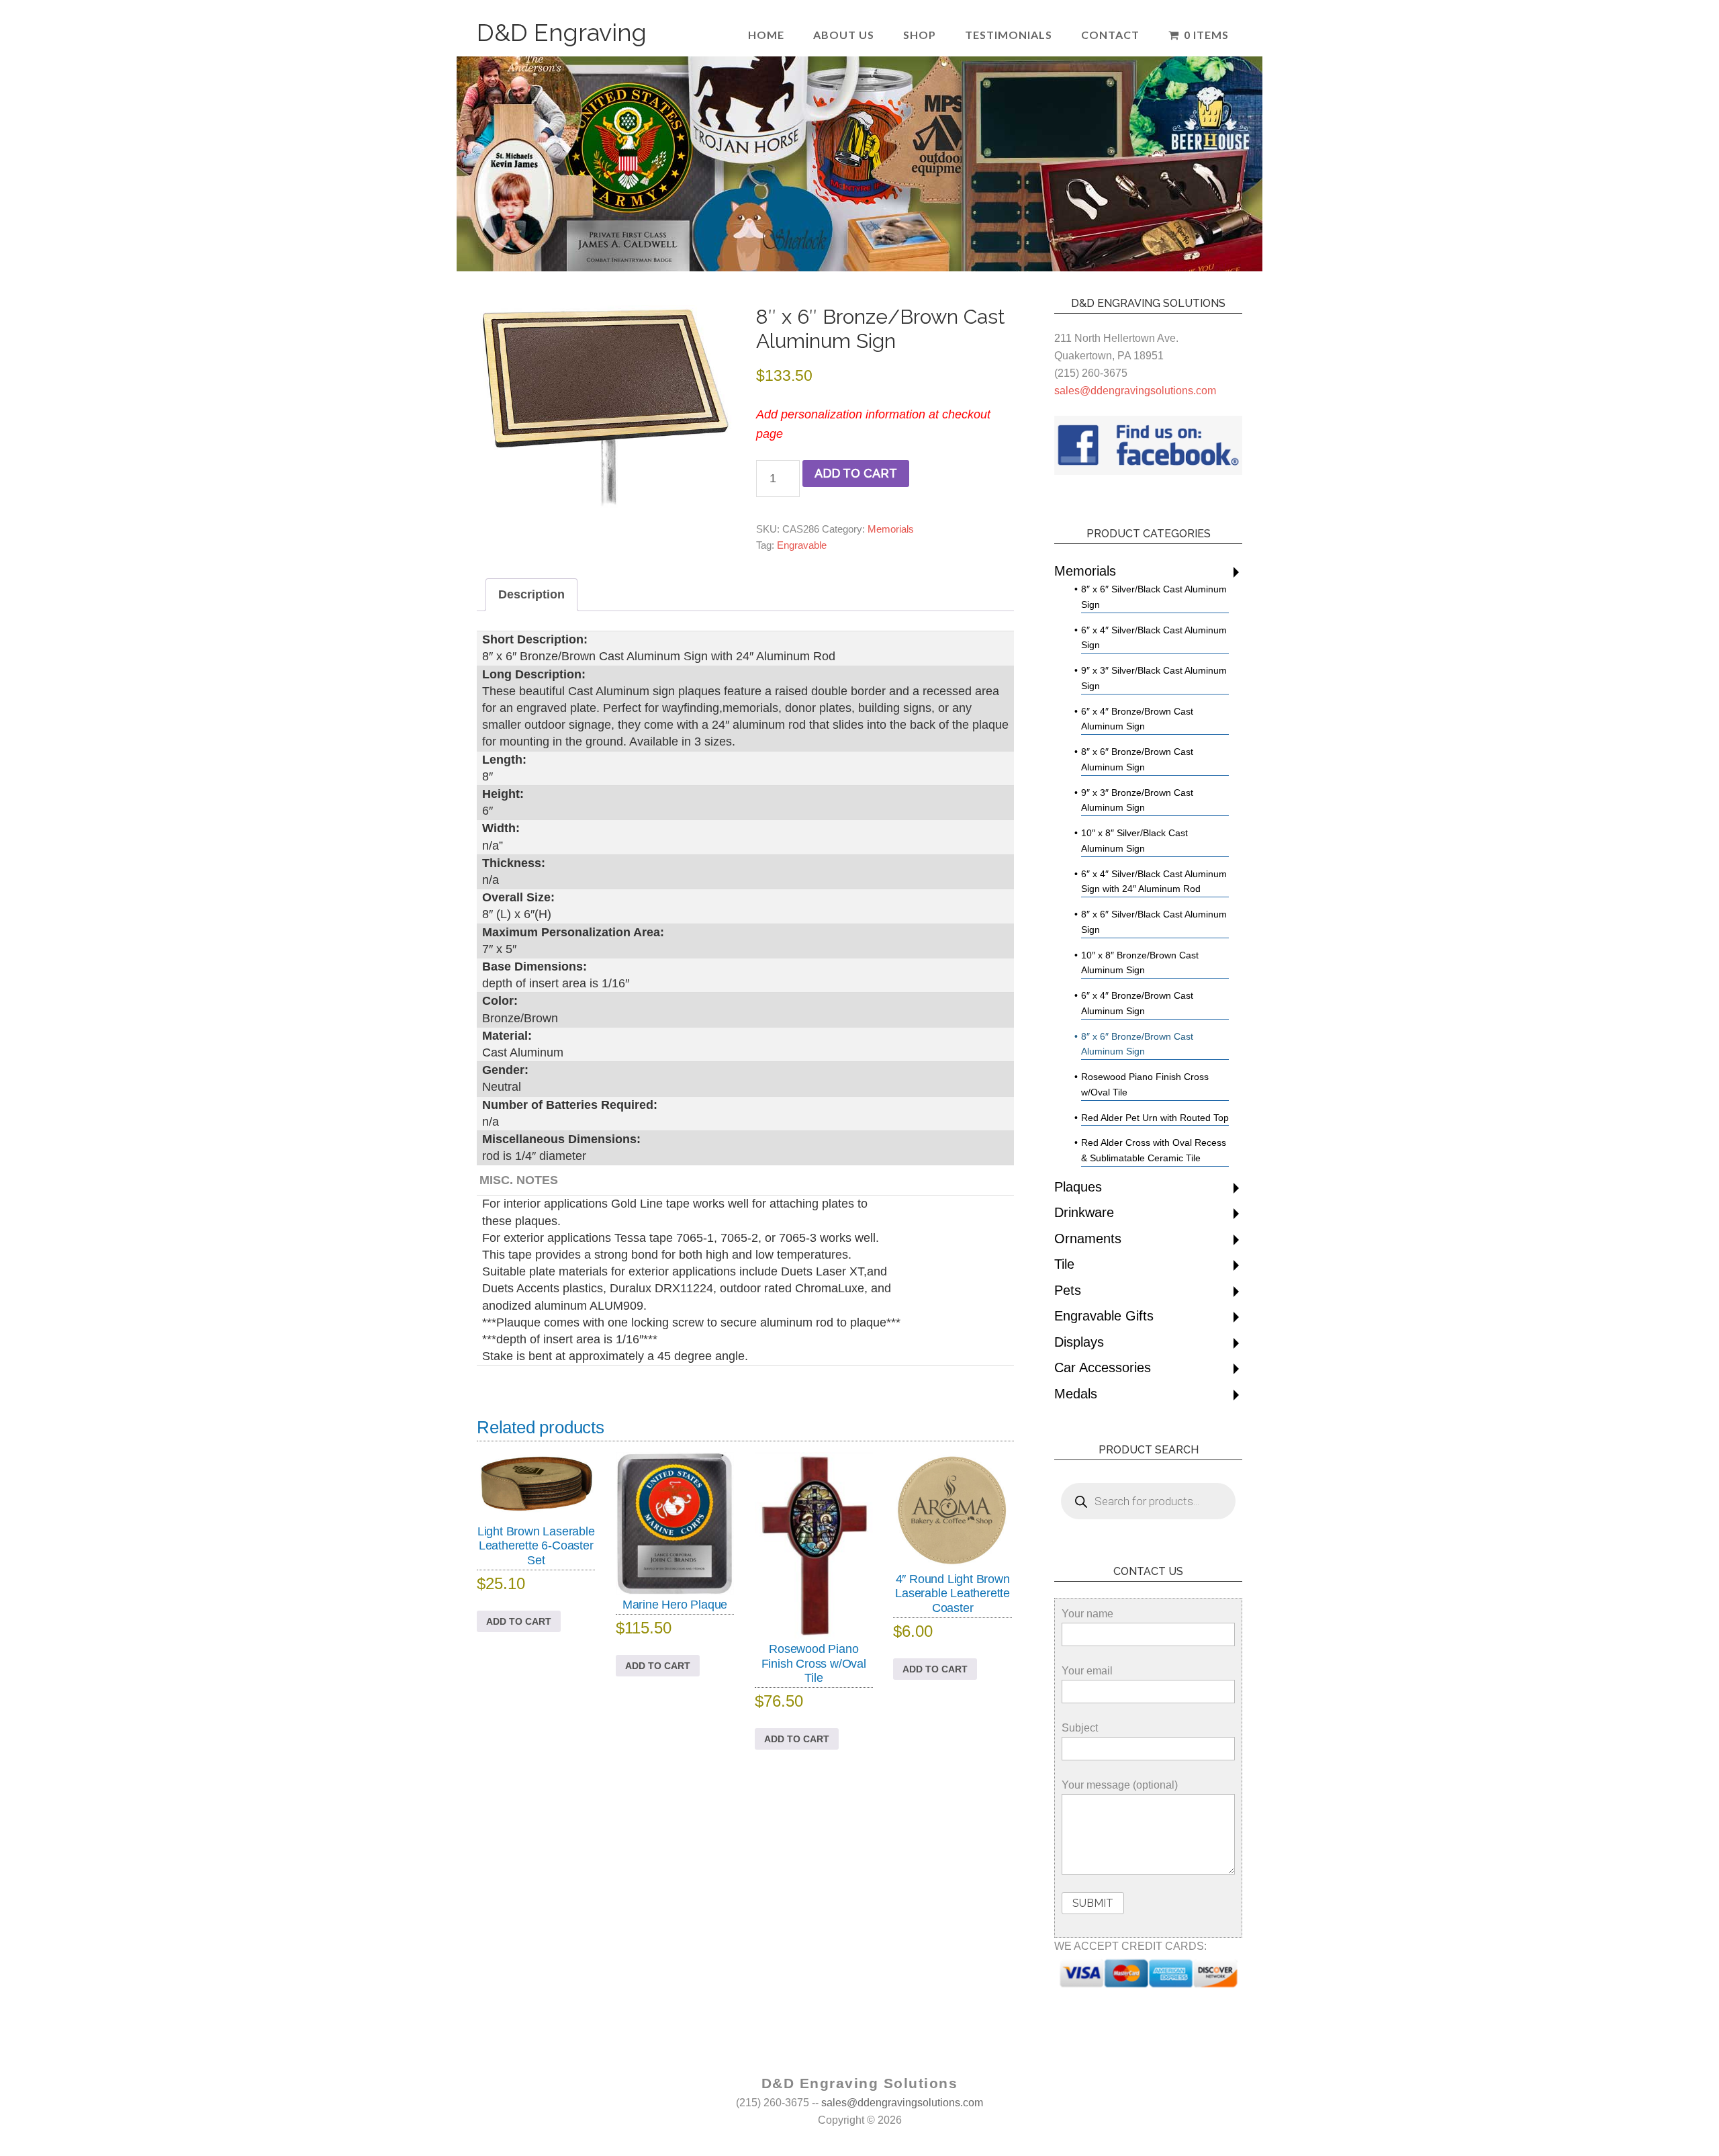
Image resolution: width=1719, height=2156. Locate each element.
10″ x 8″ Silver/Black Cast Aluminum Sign (1134, 841)
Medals (1076, 1394)
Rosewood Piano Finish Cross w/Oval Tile (1145, 1084)
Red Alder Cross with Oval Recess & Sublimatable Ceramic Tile (1154, 1150)
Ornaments (1088, 1239)
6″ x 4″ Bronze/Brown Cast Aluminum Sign (1137, 719)
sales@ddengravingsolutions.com (1135, 391)
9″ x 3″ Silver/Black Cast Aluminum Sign (1154, 678)
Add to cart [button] (519, 1621)
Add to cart (856, 473)
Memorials (891, 529)
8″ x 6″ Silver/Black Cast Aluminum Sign (1154, 597)
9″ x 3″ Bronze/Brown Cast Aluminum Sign (1137, 800)
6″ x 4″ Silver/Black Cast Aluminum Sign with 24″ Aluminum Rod (1154, 882)
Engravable (802, 545)
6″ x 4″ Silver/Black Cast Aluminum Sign (1154, 638)
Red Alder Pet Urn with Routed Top (1155, 1118)
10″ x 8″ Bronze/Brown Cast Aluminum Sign (1140, 963)
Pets (1068, 1290)
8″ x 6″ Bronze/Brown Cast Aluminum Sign (1137, 759)
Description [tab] (531, 594)
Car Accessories (1103, 1367)
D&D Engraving (562, 32)
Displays (1079, 1342)
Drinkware (1084, 1212)
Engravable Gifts (1104, 1316)
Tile (1064, 1264)
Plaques (1078, 1187)
